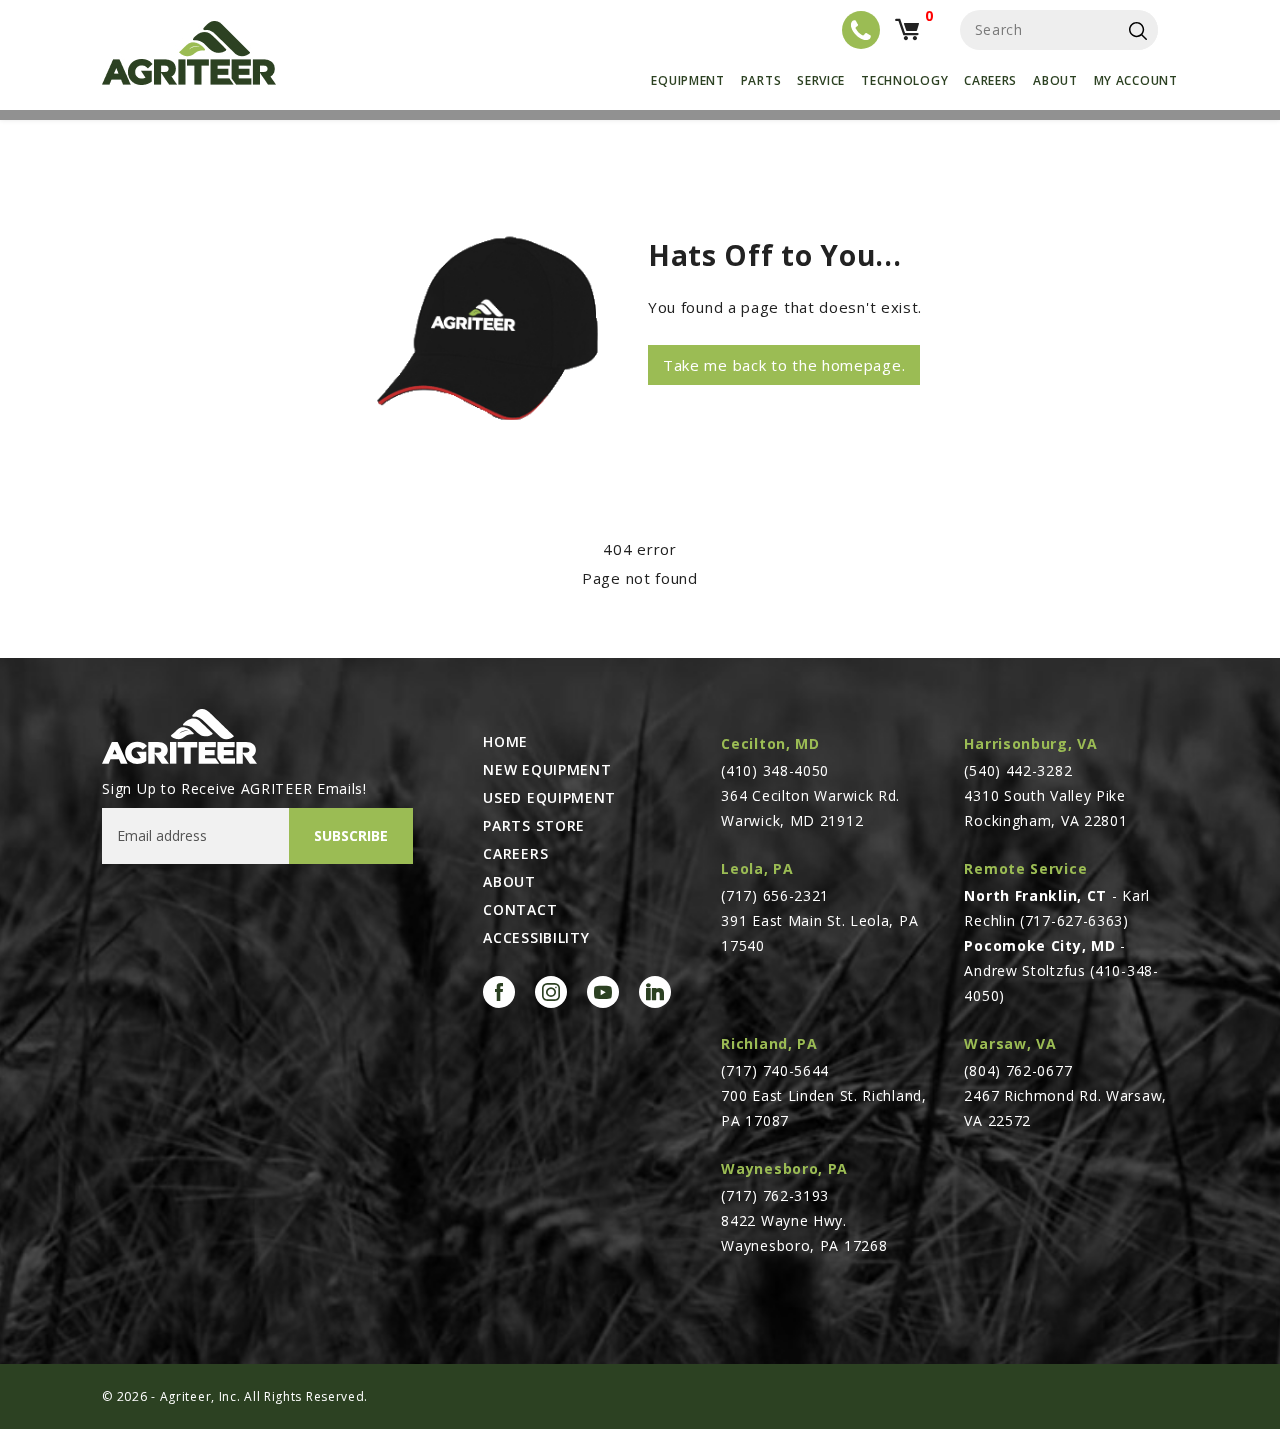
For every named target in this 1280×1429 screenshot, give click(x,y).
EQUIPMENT (687, 80)
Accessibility (536, 938)
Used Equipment (549, 798)
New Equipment (547, 770)
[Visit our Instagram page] (551, 992)
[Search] (1138, 30)
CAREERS (515, 854)
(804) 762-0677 (1018, 1070)
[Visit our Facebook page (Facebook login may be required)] (499, 992)
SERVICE (821, 80)
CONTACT (520, 910)
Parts (761, 80)
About (1055, 80)
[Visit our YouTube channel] (603, 992)
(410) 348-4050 (775, 770)
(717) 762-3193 (775, 1195)
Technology (904, 80)
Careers (990, 80)
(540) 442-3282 (1018, 770)
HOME (505, 742)
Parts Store (534, 826)
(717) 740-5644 (775, 1070)
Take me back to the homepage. (784, 365)
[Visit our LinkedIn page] (655, 992)
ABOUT (509, 882)
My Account (1136, 80)
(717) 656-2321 (775, 895)
